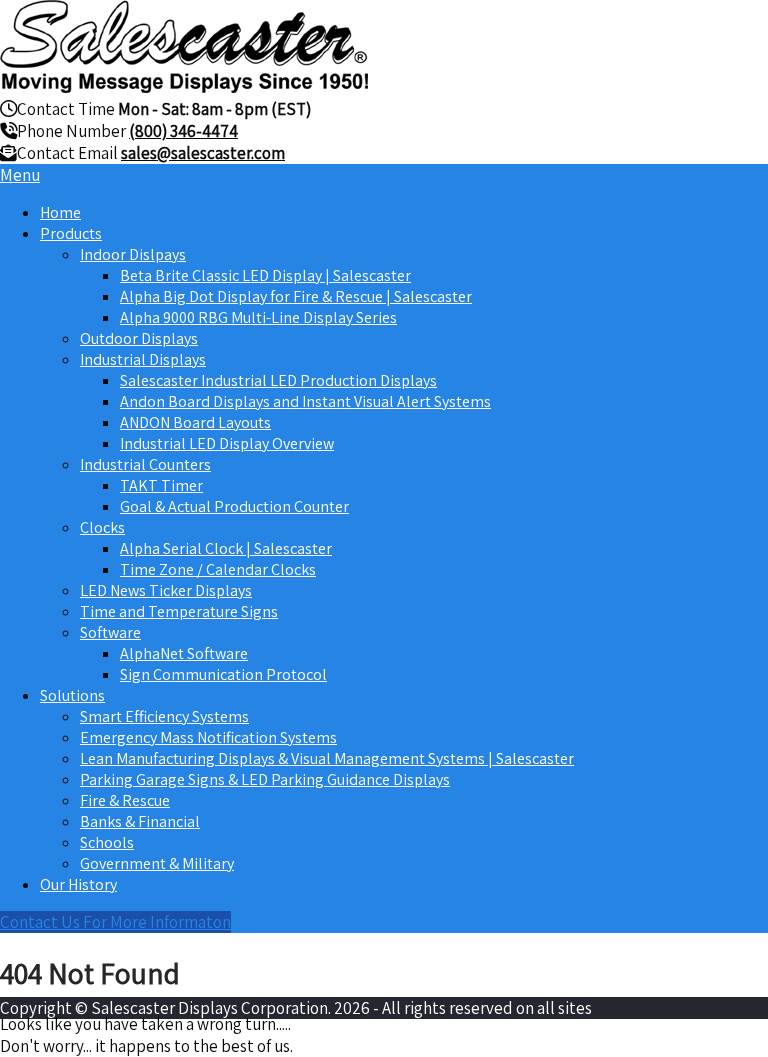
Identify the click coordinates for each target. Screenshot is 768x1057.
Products (71, 233)
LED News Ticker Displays (166, 590)
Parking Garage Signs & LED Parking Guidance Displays (265, 779)
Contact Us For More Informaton (115, 922)
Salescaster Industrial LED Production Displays (278, 380)
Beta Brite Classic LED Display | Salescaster (265, 275)
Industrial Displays (143, 359)
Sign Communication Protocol (223, 674)
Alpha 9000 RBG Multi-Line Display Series (258, 317)
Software (110, 632)
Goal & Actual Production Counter (234, 506)
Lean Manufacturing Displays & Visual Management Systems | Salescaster (327, 758)
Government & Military (157, 863)
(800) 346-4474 (183, 131)
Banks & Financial (140, 821)
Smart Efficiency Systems (164, 716)
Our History (78, 884)
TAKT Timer (161, 485)
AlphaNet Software (184, 653)
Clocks (102, 527)
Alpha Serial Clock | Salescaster (226, 548)
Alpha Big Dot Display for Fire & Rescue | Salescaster (296, 296)
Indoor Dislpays (133, 254)
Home (60, 212)
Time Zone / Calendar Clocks (218, 569)
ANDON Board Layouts (195, 422)
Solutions (72, 695)
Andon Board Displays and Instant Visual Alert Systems (305, 401)
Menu (20, 175)
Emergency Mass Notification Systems (208, 737)
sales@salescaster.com (203, 153)
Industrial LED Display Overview (227, 443)
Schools (107, 842)
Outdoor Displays (139, 338)
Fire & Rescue (125, 800)
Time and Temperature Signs (179, 611)
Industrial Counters (145, 464)
